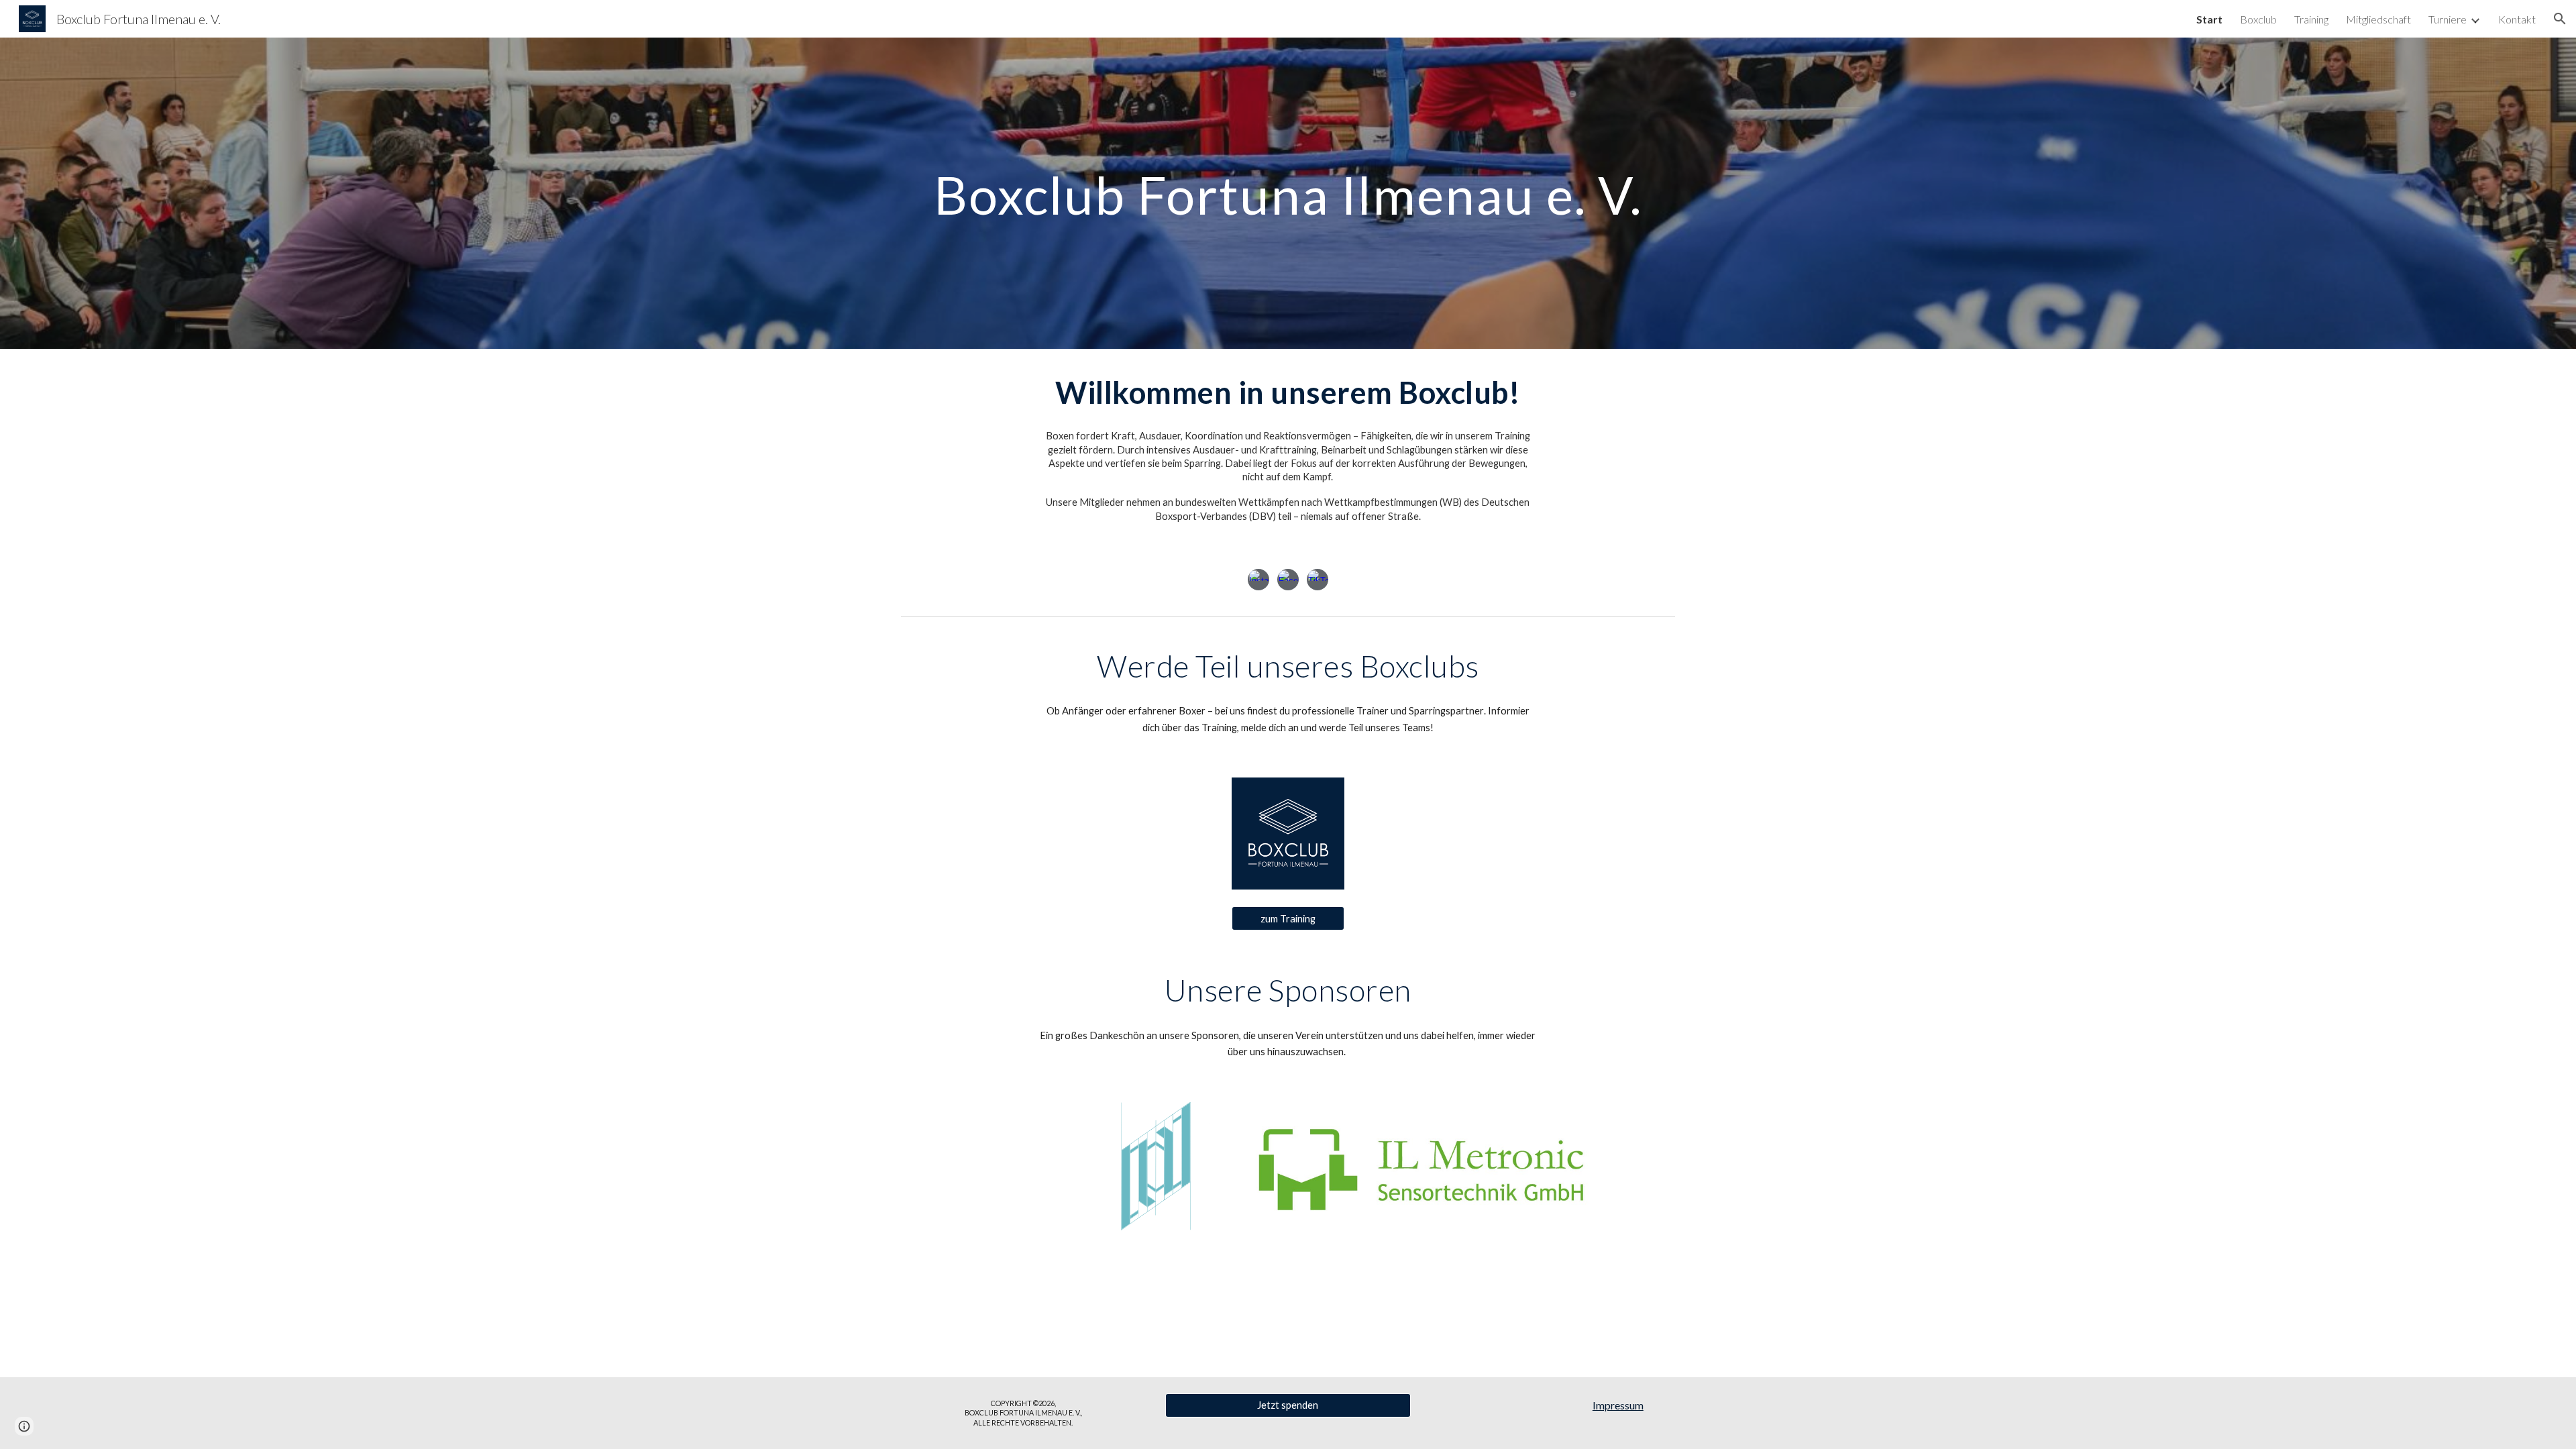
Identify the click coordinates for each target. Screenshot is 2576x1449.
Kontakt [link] (2517, 19)
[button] (2560, 19)
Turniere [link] (2448, 19)
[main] (1288, 193)
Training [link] (2311, 19)
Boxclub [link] (2258, 19)
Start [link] (2209, 19)
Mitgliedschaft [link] (2378, 19)
